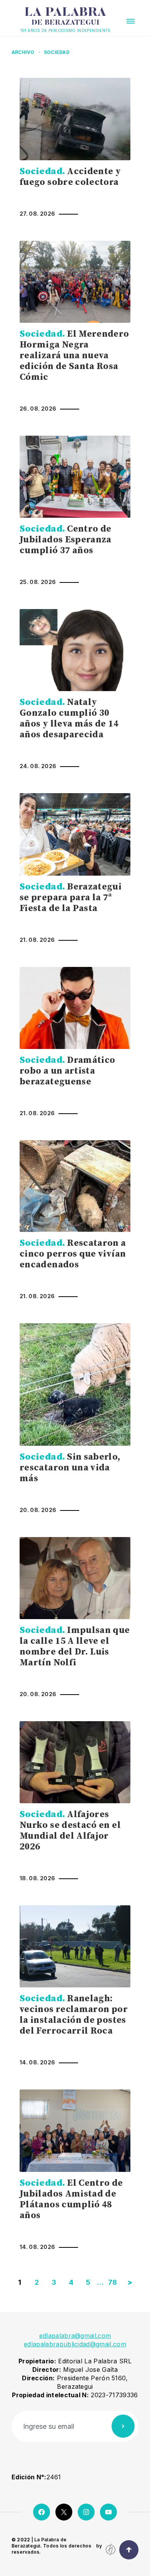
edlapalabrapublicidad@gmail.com (75, 2344)
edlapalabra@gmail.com (75, 2336)
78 (113, 2282)
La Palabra (66, 17)
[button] (131, 21)
